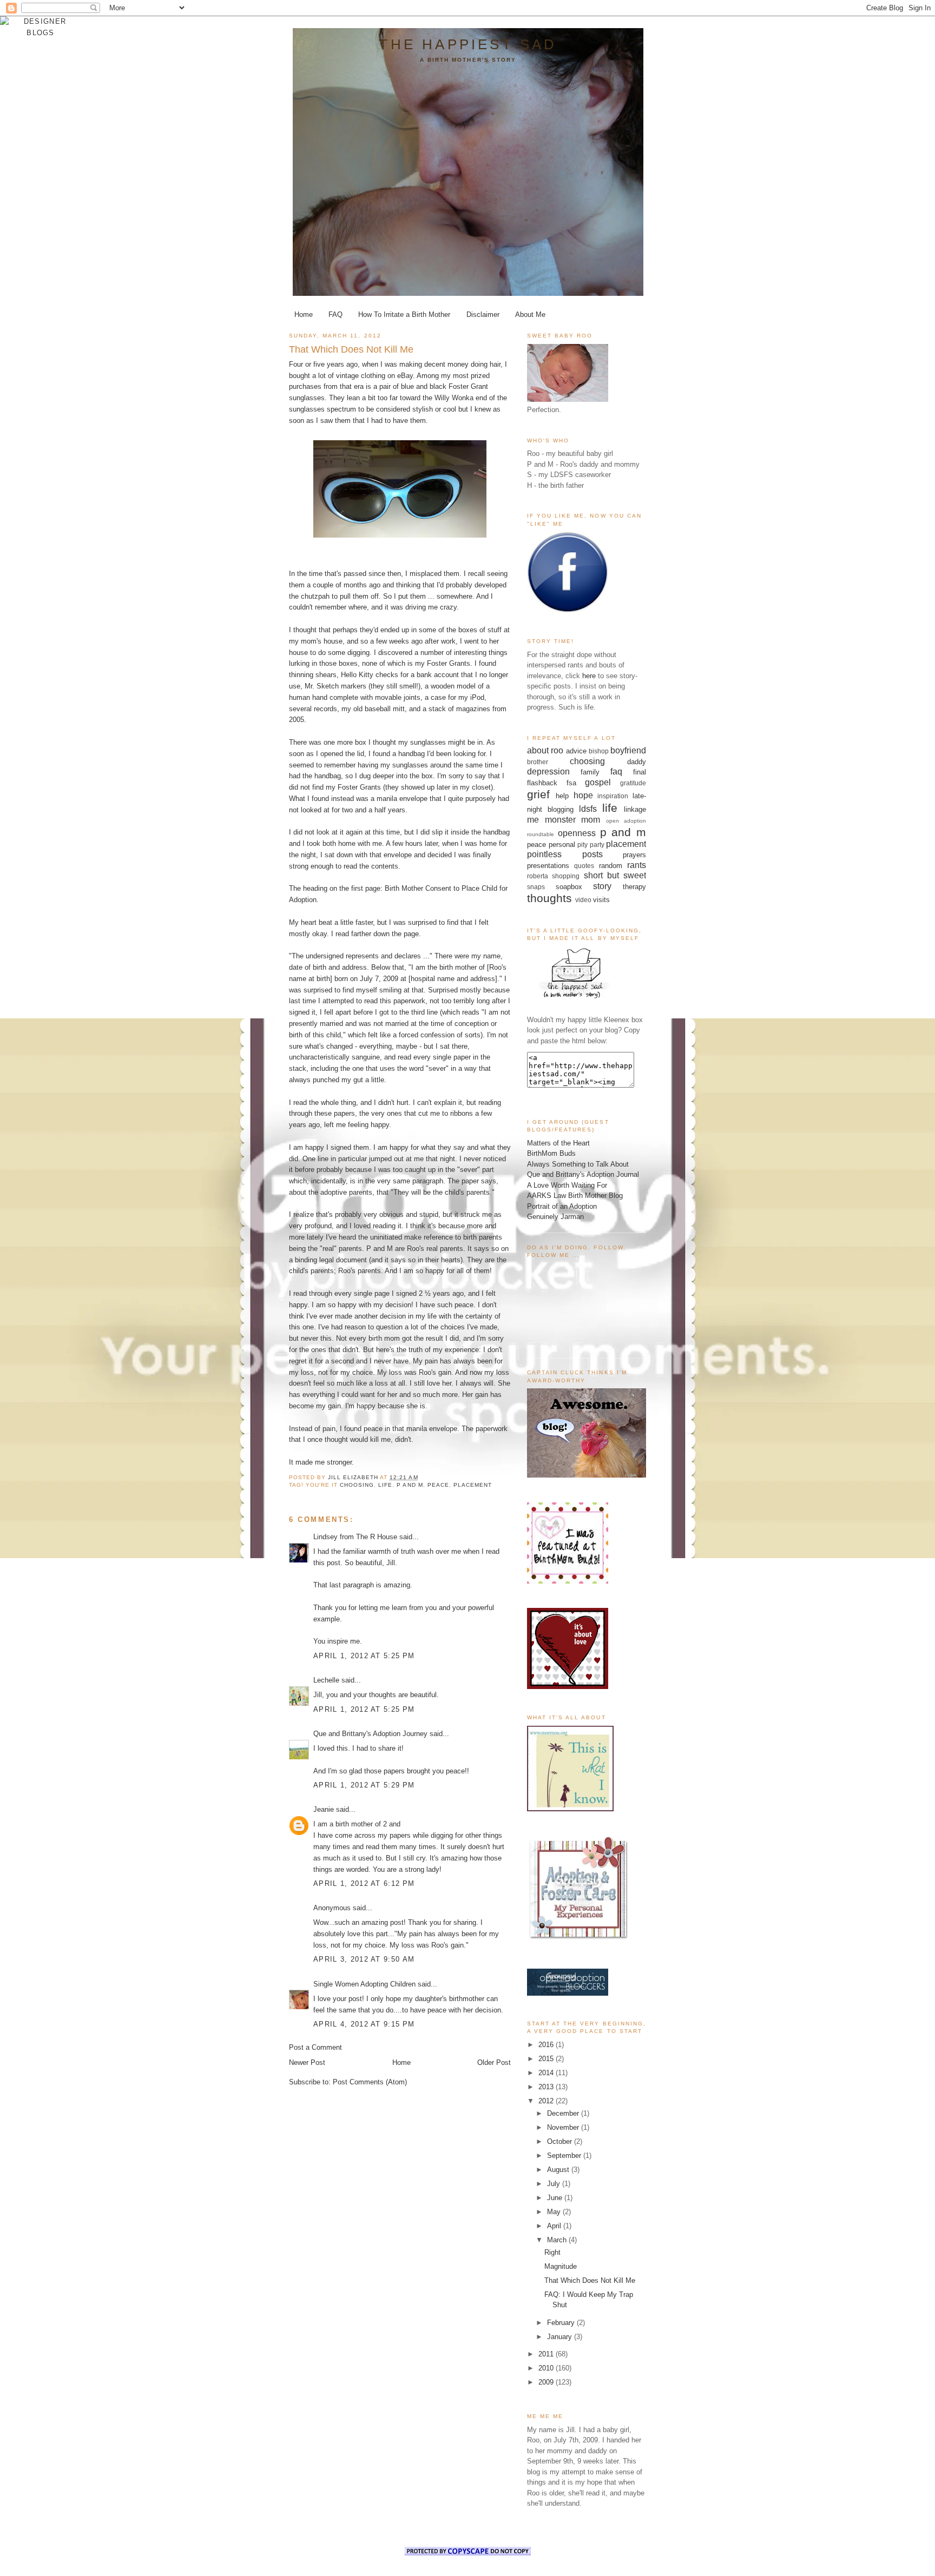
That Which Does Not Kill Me (590, 2280)
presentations (548, 866)
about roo (545, 750)
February (562, 2323)
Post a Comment (315, 2047)
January (561, 2337)
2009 (547, 2382)
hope (583, 795)
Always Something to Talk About (578, 1164)
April (555, 2226)
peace (438, 1485)
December (564, 2113)
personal (562, 845)
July (555, 2184)
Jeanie (324, 1809)
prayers (634, 855)
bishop (599, 751)
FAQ (335, 314)
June (556, 2198)
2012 (547, 2101)
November (564, 2127)
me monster (551, 820)
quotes (584, 866)
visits (601, 900)
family (590, 772)
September (565, 2156)
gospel (598, 782)
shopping (566, 876)
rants (637, 865)
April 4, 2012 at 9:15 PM (364, 2024)
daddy (637, 762)
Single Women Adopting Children (364, 1984)
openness (577, 833)
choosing (357, 1485)
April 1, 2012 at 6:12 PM (364, 1883)
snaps (536, 887)
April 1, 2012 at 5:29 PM (364, 1785)
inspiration (613, 796)
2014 (547, 2073)
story (602, 886)
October (561, 2141)
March (558, 2240)
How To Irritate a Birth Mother (404, 314)
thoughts (549, 898)
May (555, 2212)
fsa (571, 783)
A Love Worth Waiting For (567, 1185)
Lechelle (326, 1680)
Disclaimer (483, 314)
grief (538, 794)
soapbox (569, 887)
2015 (547, 2059)
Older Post (494, 2062)
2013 (547, 2087)
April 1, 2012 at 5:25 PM (364, 1656)
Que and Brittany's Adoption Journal (583, 1174)
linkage (635, 809)
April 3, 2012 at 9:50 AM (364, 1959)
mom (591, 820)
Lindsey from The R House (355, 1537)
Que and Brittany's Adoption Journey (370, 1734)
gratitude (633, 783)
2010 (547, 2368)
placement (473, 1485)
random (611, 866)
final (640, 772)
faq (616, 772)
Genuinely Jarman (555, 1217)
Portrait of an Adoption (562, 1206)
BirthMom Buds (551, 1153)
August (559, 2170)
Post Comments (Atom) (370, 2082)
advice (576, 751)
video (583, 900)
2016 (547, 2045)
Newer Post (307, 2062)
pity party (591, 845)
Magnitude (561, 2266)
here (589, 676)
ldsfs (588, 809)
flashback (542, 783)
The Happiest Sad (468, 44)
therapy (634, 887)
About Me (530, 314)
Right (552, 2252)
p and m (410, 1485)
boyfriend (628, 750)
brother (538, 762)
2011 (547, 2354)
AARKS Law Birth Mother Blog (575, 1196)
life (385, 1485)
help (562, 796)
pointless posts (565, 854)
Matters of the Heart (558, 1143)
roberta (538, 876)
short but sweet (615, 875)
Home (304, 314)
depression (548, 772)
